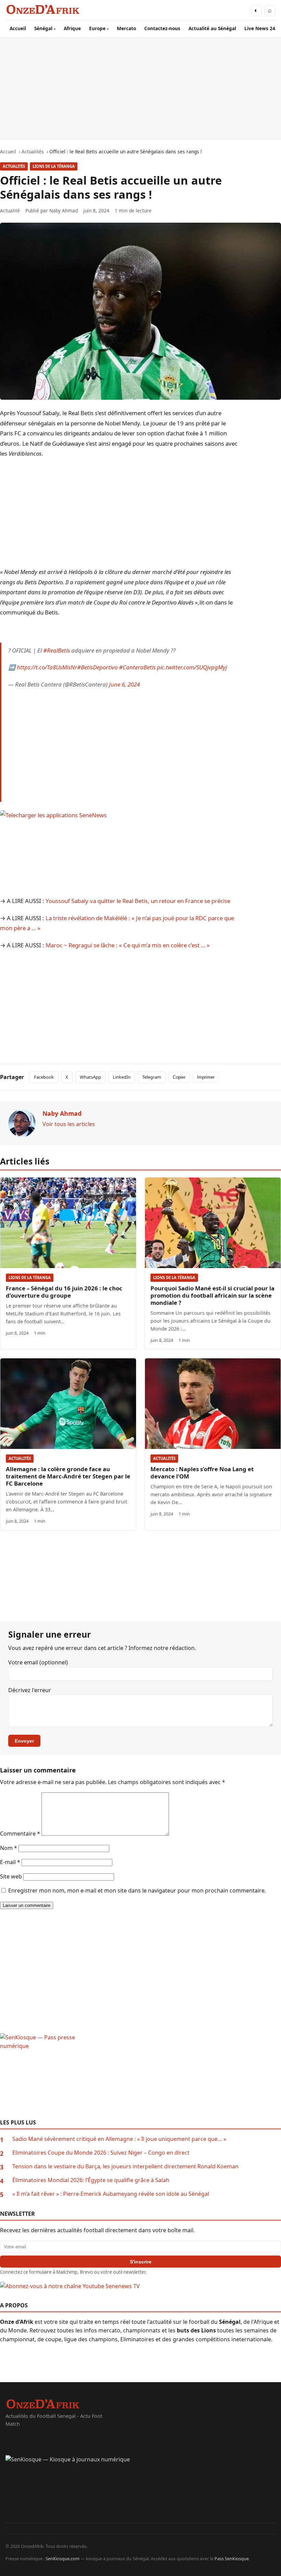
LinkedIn (122, 1077)
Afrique (72, 28)
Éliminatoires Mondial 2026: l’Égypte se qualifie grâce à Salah (91, 2180)
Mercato (126, 28)
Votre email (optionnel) (38, 1662)
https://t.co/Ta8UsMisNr (47, 667)
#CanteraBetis (137, 667)
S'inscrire (141, 2262)
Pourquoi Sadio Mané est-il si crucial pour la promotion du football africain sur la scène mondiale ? (212, 1295)
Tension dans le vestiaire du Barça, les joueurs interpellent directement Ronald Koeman (125, 2166)
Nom (9, 1848)
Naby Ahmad (64, 210)
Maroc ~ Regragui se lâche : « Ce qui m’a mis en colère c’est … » (128, 945)
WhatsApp (90, 1077)
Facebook (44, 1077)
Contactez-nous (162, 28)
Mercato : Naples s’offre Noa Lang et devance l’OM (202, 1473)
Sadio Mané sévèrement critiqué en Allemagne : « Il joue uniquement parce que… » (119, 2139)
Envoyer (24, 1741)
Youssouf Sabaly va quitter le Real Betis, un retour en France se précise (138, 901)
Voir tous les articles (69, 1124)
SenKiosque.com (63, 2559)
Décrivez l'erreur (30, 1690)
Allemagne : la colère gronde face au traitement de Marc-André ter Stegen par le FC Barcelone (68, 1476)
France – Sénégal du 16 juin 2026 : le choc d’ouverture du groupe (64, 1292)
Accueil (18, 28)
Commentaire (20, 1834)
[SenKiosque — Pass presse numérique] (140, 2076)
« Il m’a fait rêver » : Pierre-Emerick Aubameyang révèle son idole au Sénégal (111, 2194)
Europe (97, 28)
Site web (11, 1876)
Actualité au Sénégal (212, 28)
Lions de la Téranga (54, 166)
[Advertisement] (140, 89)
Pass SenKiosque (232, 2559)
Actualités (14, 166)
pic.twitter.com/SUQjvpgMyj (192, 667)
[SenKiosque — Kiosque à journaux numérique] (140, 2489)
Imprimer (206, 1077)
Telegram (152, 1077)
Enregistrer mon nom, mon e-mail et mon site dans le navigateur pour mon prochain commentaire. (137, 1890)
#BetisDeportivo (97, 667)
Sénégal (43, 28)
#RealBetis (57, 650)
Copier (179, 1077)
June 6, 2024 (124, 684)
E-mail (10, 1862)
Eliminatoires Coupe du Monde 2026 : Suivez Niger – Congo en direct (101, 2153)
